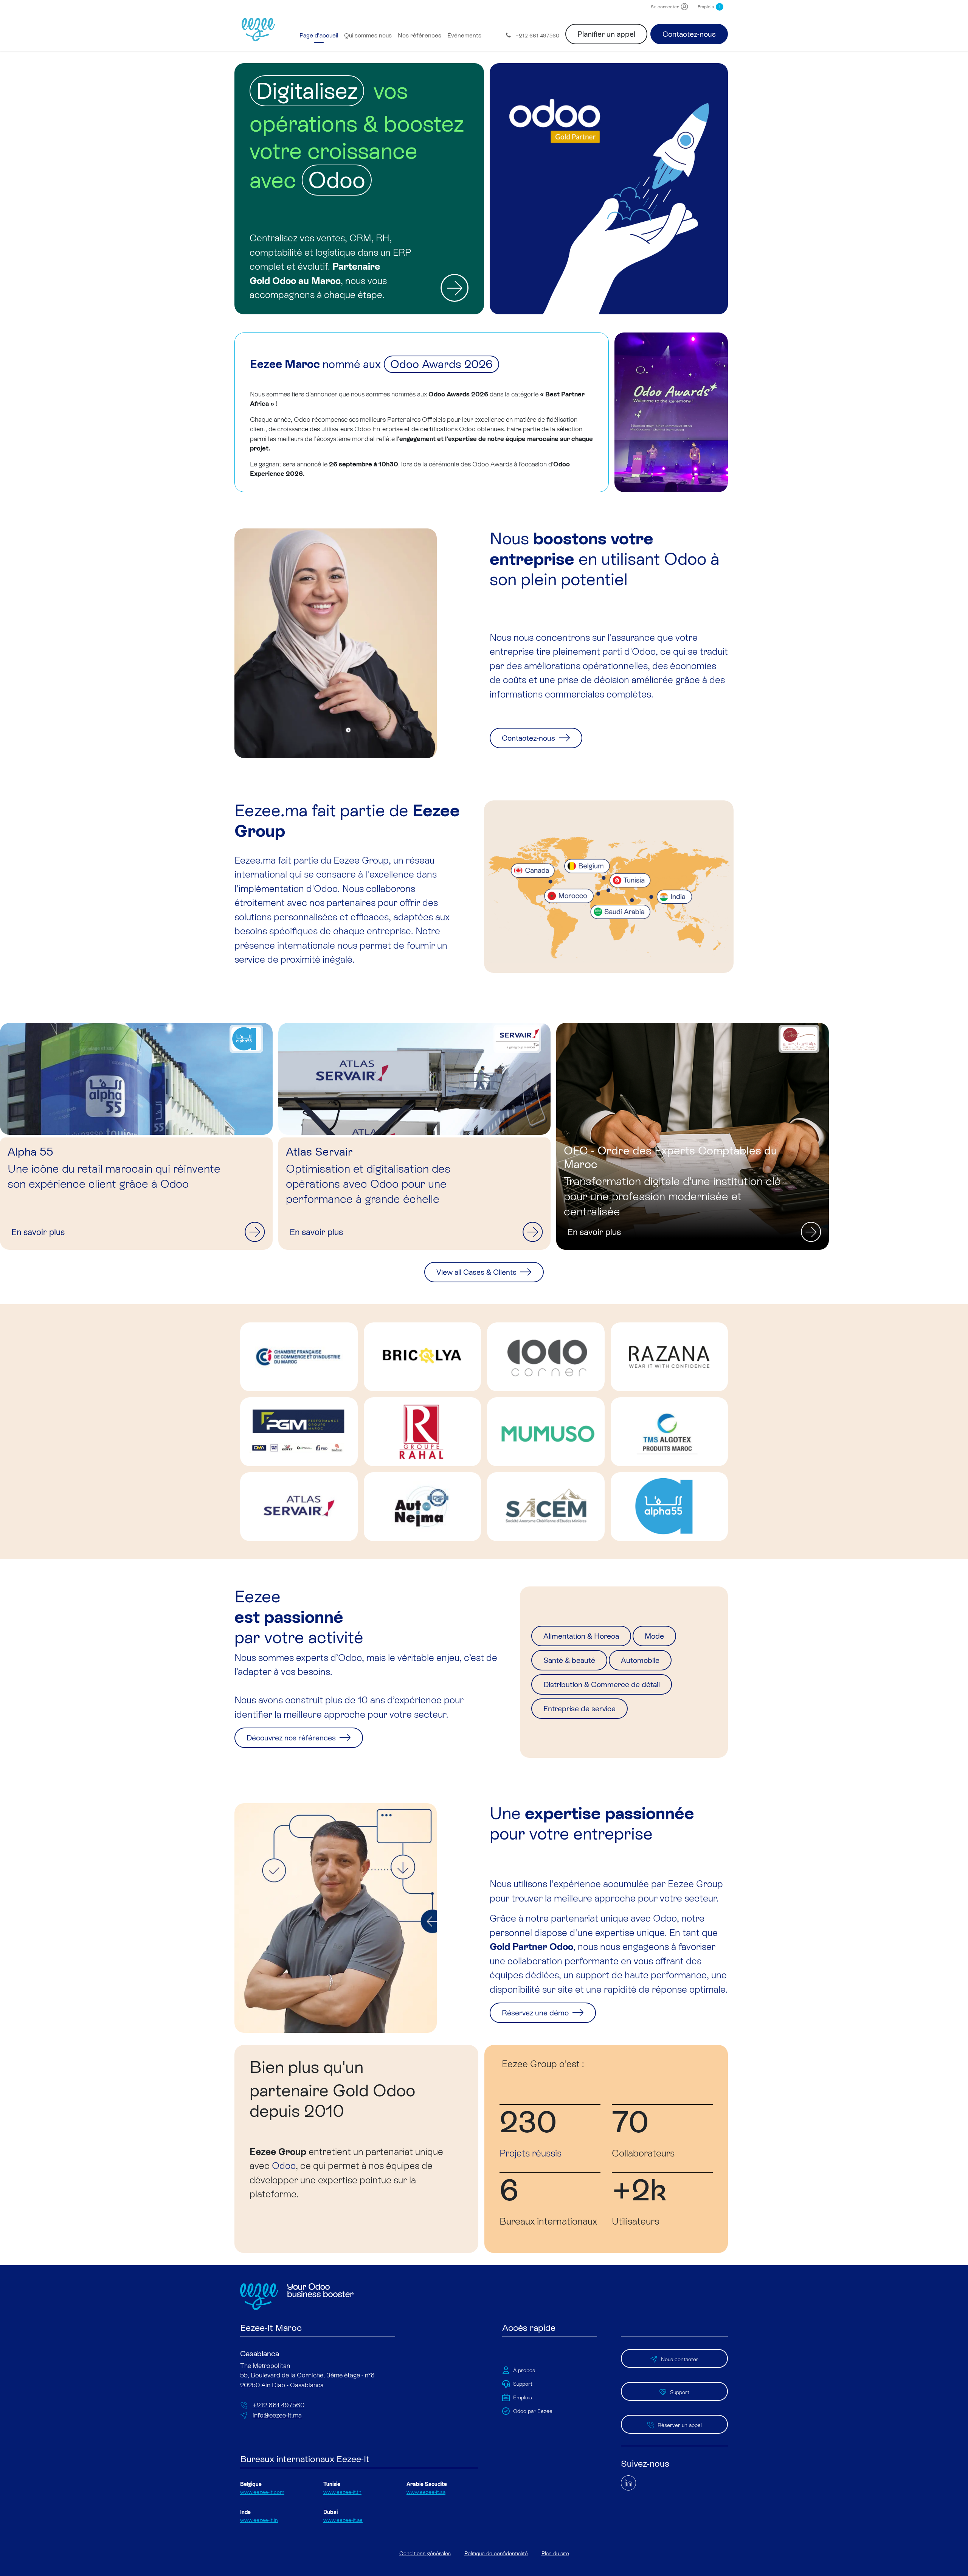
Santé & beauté (569, 1660)
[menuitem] (319, 36)
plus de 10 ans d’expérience (383, 1700)
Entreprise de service (579, 1709)
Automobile (640, 1660)
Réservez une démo (536, 2013)
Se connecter (665, 7)
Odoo (284, 2166)
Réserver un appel (680, 2425)
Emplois (709, 7)
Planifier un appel (606, 34)
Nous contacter (680, 2359)
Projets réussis (531, 2153)
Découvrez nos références (292, 1738)
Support (680, 2392)
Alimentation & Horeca (581, 1636)
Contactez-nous (689, 34)
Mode (654, 1636)
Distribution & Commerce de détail (602, 1684)
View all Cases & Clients (477, 1272)
